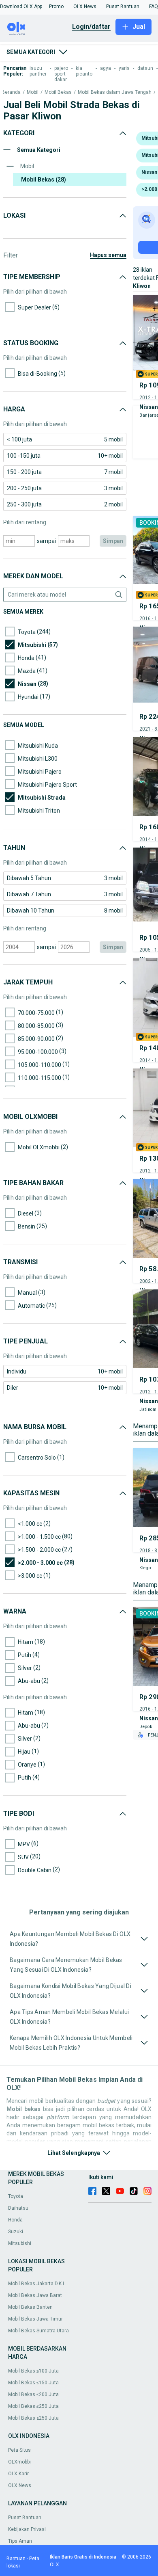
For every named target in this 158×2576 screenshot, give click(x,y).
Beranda (11, 92)
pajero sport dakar (61, 74)
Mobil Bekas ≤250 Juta (33, 2406)
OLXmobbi (19, 2462)
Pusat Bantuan (25, 2518)
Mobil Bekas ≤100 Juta (33, 2371)
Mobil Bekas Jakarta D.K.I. (37, 2284)
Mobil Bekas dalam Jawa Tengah (115, 92)
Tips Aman (20, 2541)
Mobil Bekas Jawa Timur (35, 2319)
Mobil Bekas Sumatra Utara (38, 2331)
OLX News (20, 2485)
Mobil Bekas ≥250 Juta (33, 2418)
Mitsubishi (20, 2243)
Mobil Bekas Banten (30, 2307)
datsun (145, 68)
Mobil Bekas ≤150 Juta (33, 2383)
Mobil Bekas (58, 92)
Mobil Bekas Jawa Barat (35, 2295)
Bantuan (16, 2559)
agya (106, 68)
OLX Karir (18, 2474)
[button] (21, 6)
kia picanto (84, 71)
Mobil (33, 92)
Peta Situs (19, 2450)
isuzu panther (38, 71)
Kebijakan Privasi (27, 2529)
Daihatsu (18, 2208)
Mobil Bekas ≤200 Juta (33, 2394)
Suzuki (16, 2232)
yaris (124, 68)
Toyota (16, 2196)
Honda (15, 2220)
